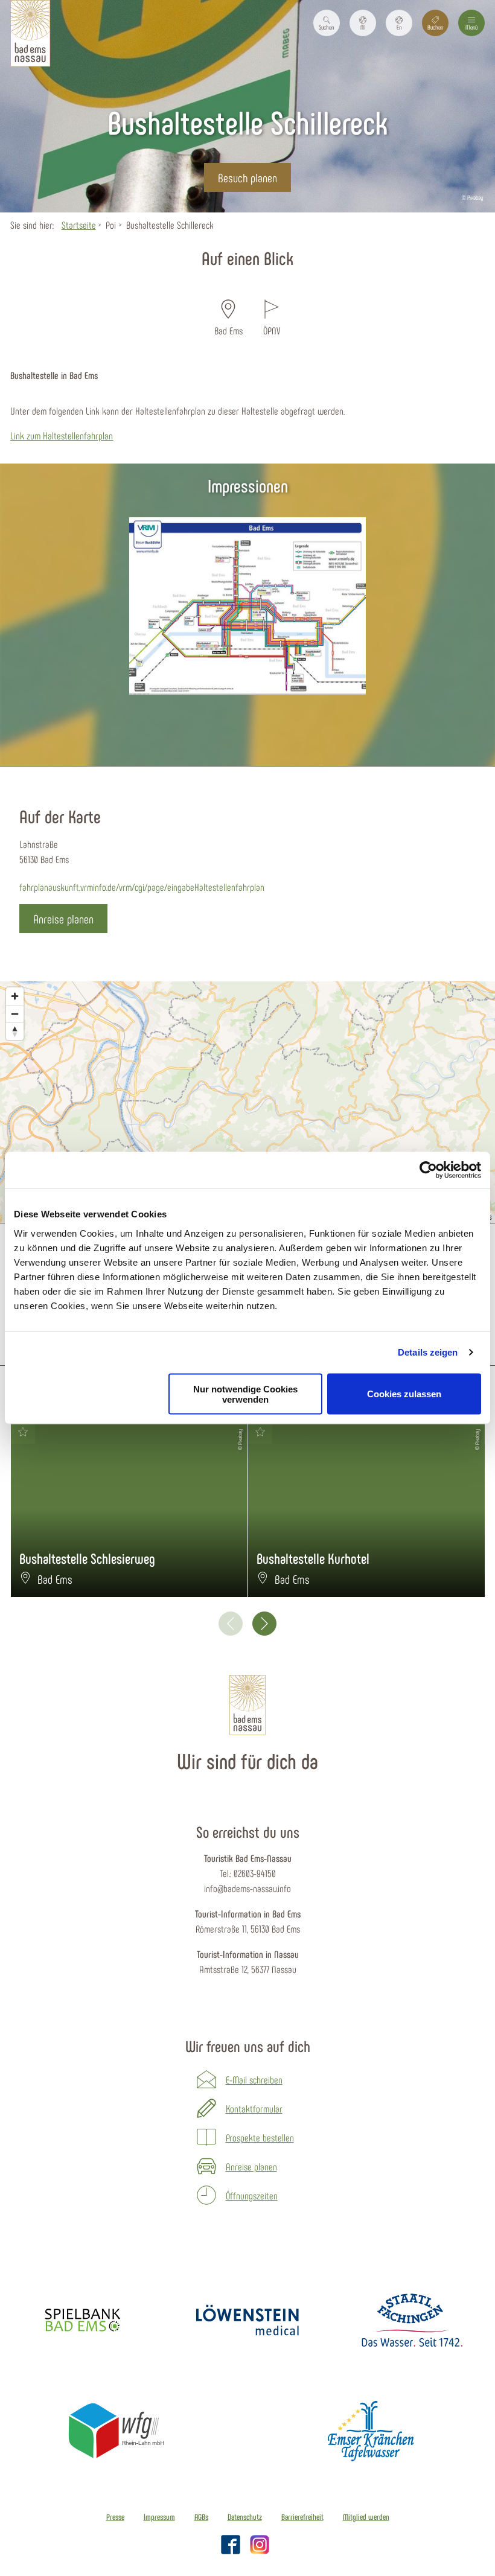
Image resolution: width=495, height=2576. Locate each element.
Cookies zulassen (404, 1394)
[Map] (247, 1102)
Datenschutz (245, 2517)
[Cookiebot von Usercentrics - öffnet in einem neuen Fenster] (428, 1170)
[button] (363, 23)
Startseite (79, 225)
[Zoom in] (15, 996)
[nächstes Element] (264, 1624)
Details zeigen (428, 1352)
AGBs (201, 2517)
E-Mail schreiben (254, 2079)
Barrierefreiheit (302, 2517)
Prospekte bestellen (260, 2137)
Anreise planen (251, 2166)
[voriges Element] (231, 1624)
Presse (115, 2517)
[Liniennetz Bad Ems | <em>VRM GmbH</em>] (247, 606)
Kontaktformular (254, 2108)
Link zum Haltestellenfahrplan (62, 435)
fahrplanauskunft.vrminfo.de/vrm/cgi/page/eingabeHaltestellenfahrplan (142, 887)
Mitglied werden (366, 2517)
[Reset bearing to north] (15, 1031)
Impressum (159, 2517)
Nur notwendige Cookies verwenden (245, 1394)
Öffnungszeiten (252, 2195)
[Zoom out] (15, 1014)
